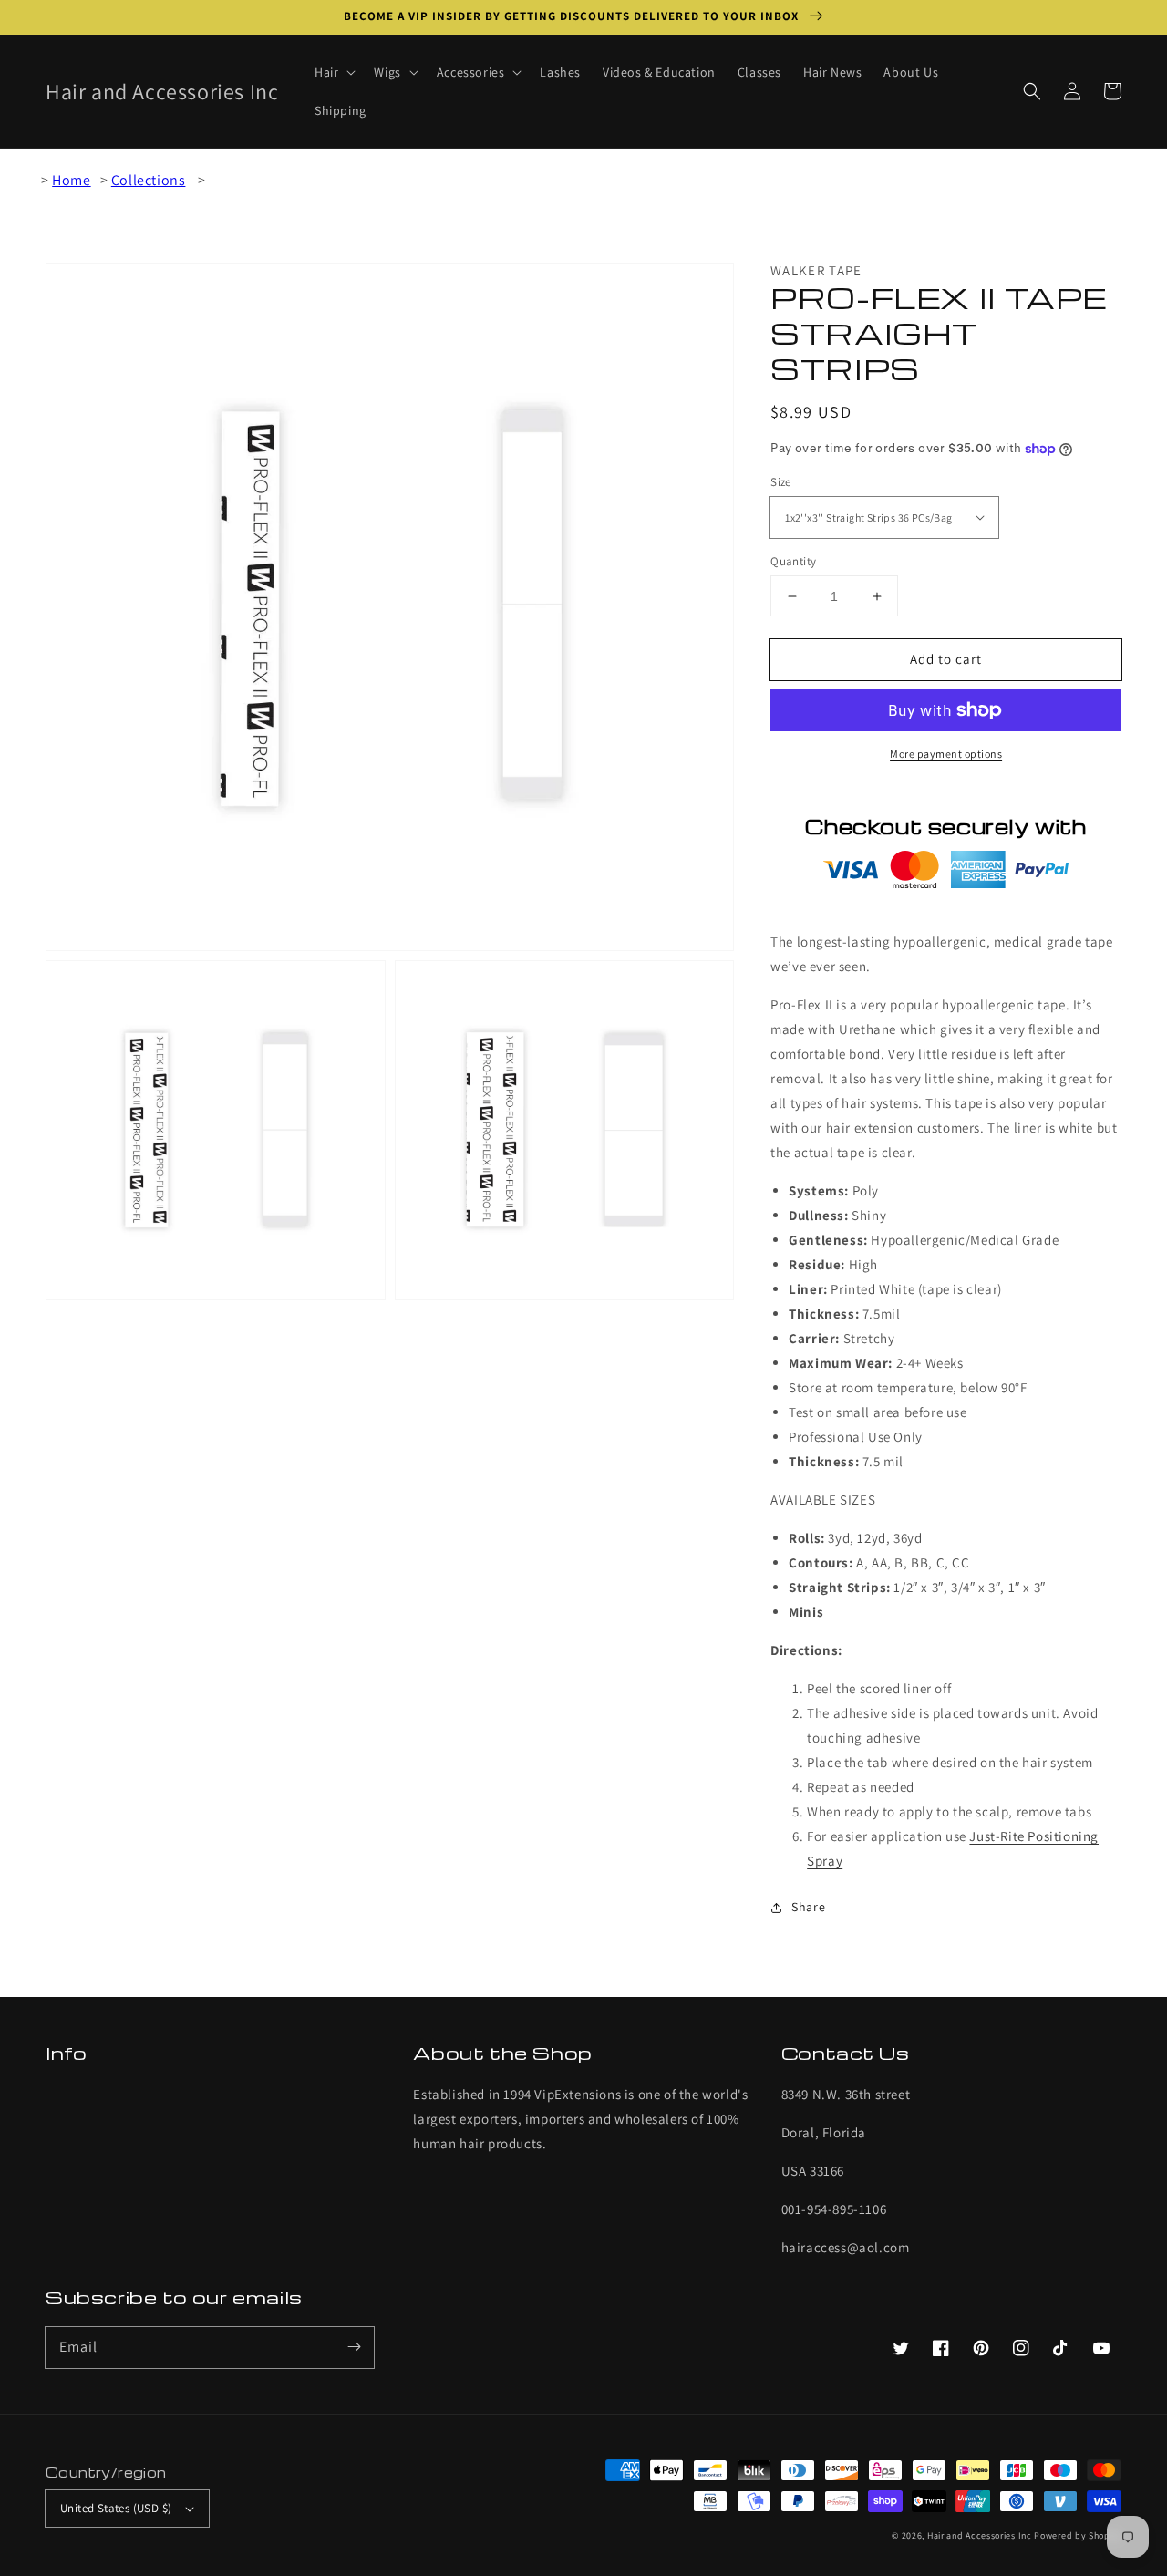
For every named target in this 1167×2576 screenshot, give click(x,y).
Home (71, 180)
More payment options (946, 754)
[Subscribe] (354, 2347)
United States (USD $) (116, 2508)
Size (781, 482)
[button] (1032, 91)
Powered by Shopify (1078, 2535)
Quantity (793, 561)
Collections (149, 180)
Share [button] (808, 1907)
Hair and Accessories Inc (980, 2535)
